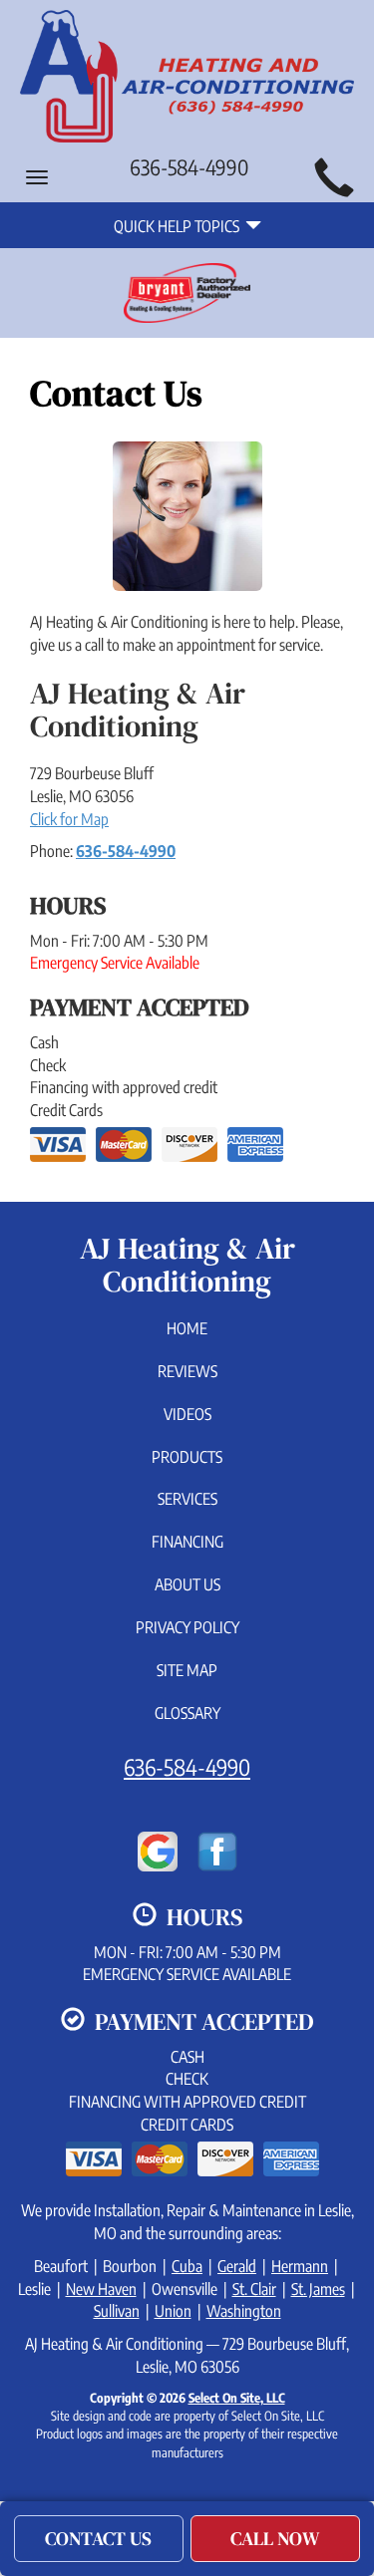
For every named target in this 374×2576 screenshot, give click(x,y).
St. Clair (254, 2289)
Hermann (300, 2266)
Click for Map (69, 819)
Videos (187, 1414)
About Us (187, 1584)
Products (187, 1457)
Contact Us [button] (98, 2538)
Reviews (187, 1371)
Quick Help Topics (180, 226)
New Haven (101, 2289)
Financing (187, 1542)
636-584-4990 (126, 851)
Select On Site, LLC (237, 2398)
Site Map (187, 1670)
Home (187, 1328)
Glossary (187, 1713)
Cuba (187, 2266)
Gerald (237, 2266)
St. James (318, 2289)
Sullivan (117, 2311)
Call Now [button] (275, 2538)
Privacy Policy (187, 1627)
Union (173, 2311)
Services (187, 1499)
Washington (244, 2311)
